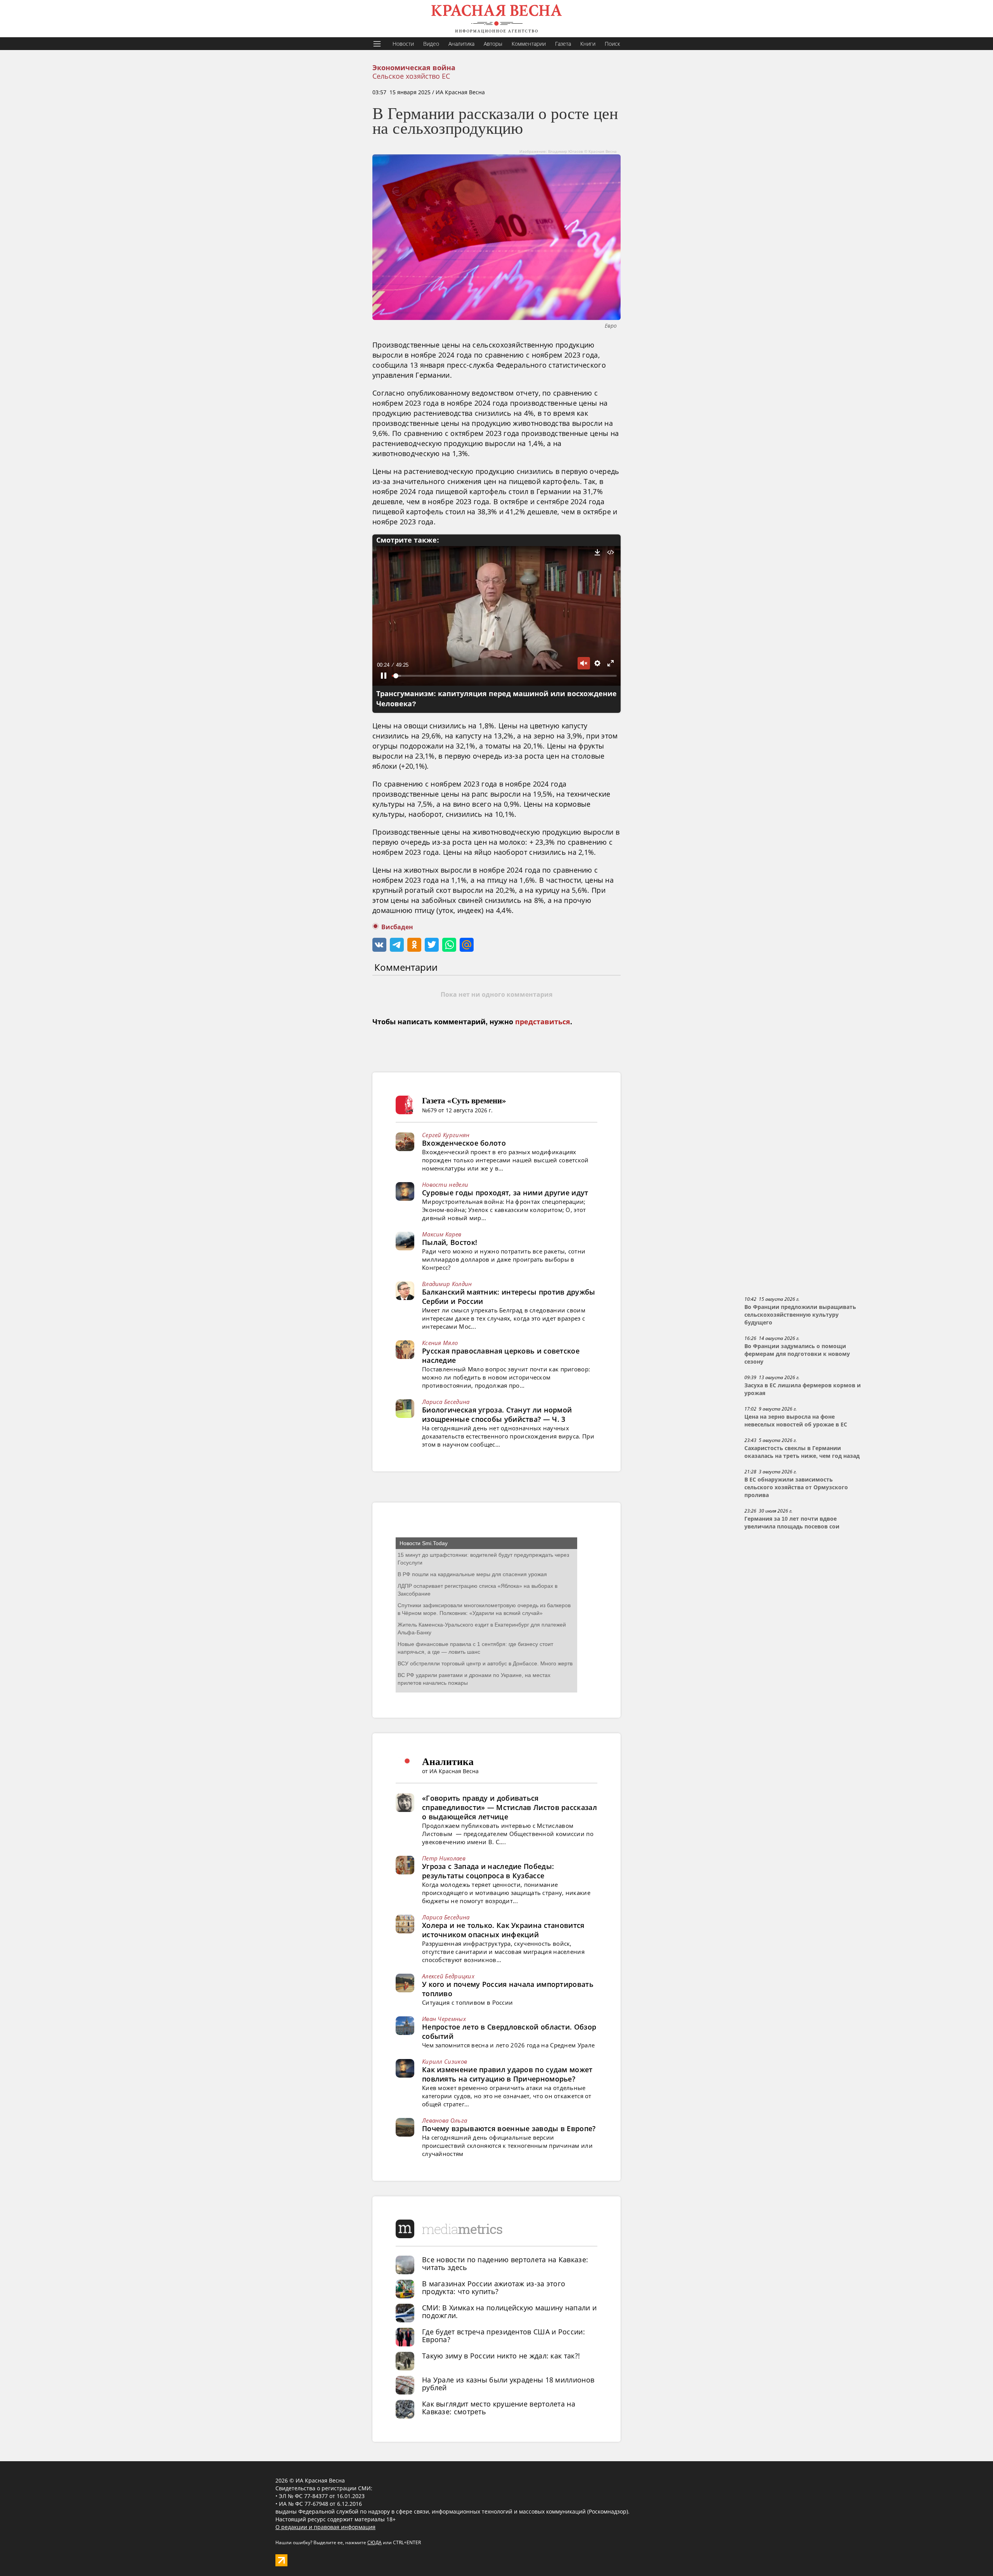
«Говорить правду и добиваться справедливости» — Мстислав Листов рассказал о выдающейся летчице (509, 1807)
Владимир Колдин (447, 1284)
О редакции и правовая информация (325, 2527)
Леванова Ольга (445, 2120)
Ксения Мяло (440, 1343)
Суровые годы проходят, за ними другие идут (505, 1193)
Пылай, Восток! (450, 1242)
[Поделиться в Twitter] (432, 945)
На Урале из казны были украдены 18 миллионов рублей (508, 2384)
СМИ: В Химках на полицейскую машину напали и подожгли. (509, 2311)
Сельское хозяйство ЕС (411, 76)
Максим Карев (442, 1234)
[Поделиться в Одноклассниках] (414, 945)
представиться (543, 1022)
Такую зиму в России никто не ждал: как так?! (501, 2356)
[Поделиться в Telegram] (397, 945)
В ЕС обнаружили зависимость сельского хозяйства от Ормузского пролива (796, 1487)
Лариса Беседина (446, 1402)
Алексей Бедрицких (448, 1976)
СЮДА (375, 2542)
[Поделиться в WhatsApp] (449, 945)
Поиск (612, 44)
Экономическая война (414, 68)
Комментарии (529, 44)
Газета (563, 44)
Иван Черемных (444, 2019)
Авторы (493, 44)
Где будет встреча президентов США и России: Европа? (503, 2336)
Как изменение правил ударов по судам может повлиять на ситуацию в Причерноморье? (507, 2074)
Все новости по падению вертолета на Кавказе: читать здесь (505, 2263)
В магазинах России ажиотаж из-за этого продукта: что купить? (494, 2287)
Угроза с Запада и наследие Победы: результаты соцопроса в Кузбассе (488, 1871)
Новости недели (445, 1184)
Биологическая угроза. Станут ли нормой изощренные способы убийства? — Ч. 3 (497, 1414)
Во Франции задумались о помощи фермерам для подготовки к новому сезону (797, 1354)
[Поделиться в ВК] (379, 945)
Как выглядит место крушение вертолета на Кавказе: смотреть (499, 2408)
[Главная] (496, 19)
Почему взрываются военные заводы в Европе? (509, 2128)
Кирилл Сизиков (445, 2061)
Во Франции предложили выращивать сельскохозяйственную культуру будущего (800, 1315)
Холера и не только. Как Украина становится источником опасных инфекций (503, 1930)
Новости (403, 44)
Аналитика (461, 44)
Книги (588, 44)
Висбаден (397, 927)
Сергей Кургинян (446, 1135)
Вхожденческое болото (464, 1143)
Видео (431, 44)
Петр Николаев (444, 1858)
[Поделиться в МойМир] (467, 945)
